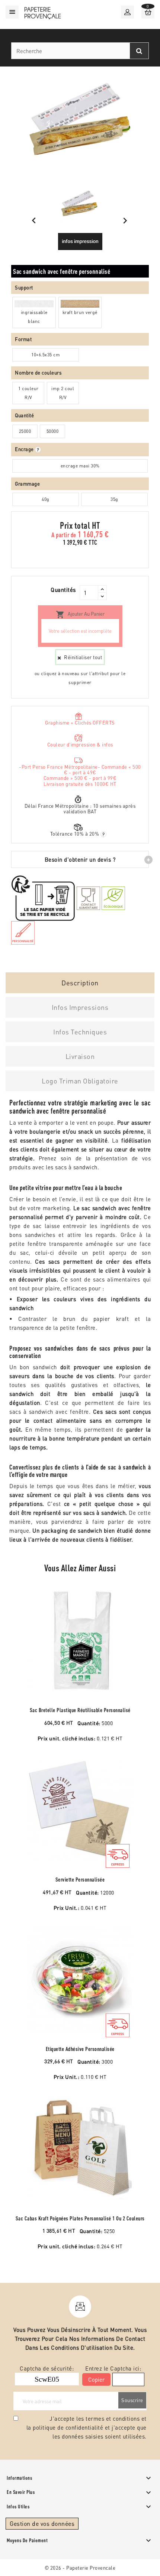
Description (80, 983)
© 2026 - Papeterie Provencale (80, 2568)
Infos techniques (80, 1032)
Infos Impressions (80, 1007)
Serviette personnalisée (80, 1880)
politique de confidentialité (68, 2427)
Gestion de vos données (42, 2523)
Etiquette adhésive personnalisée (80, 2049)
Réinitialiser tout (83, 657)
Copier (96, 2379)
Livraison (80, 1056)
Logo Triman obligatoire (80, 1081)
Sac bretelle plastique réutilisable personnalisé (80, 1710)
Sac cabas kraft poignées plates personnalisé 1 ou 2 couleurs (80, 2218)
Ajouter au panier (80, 615)
